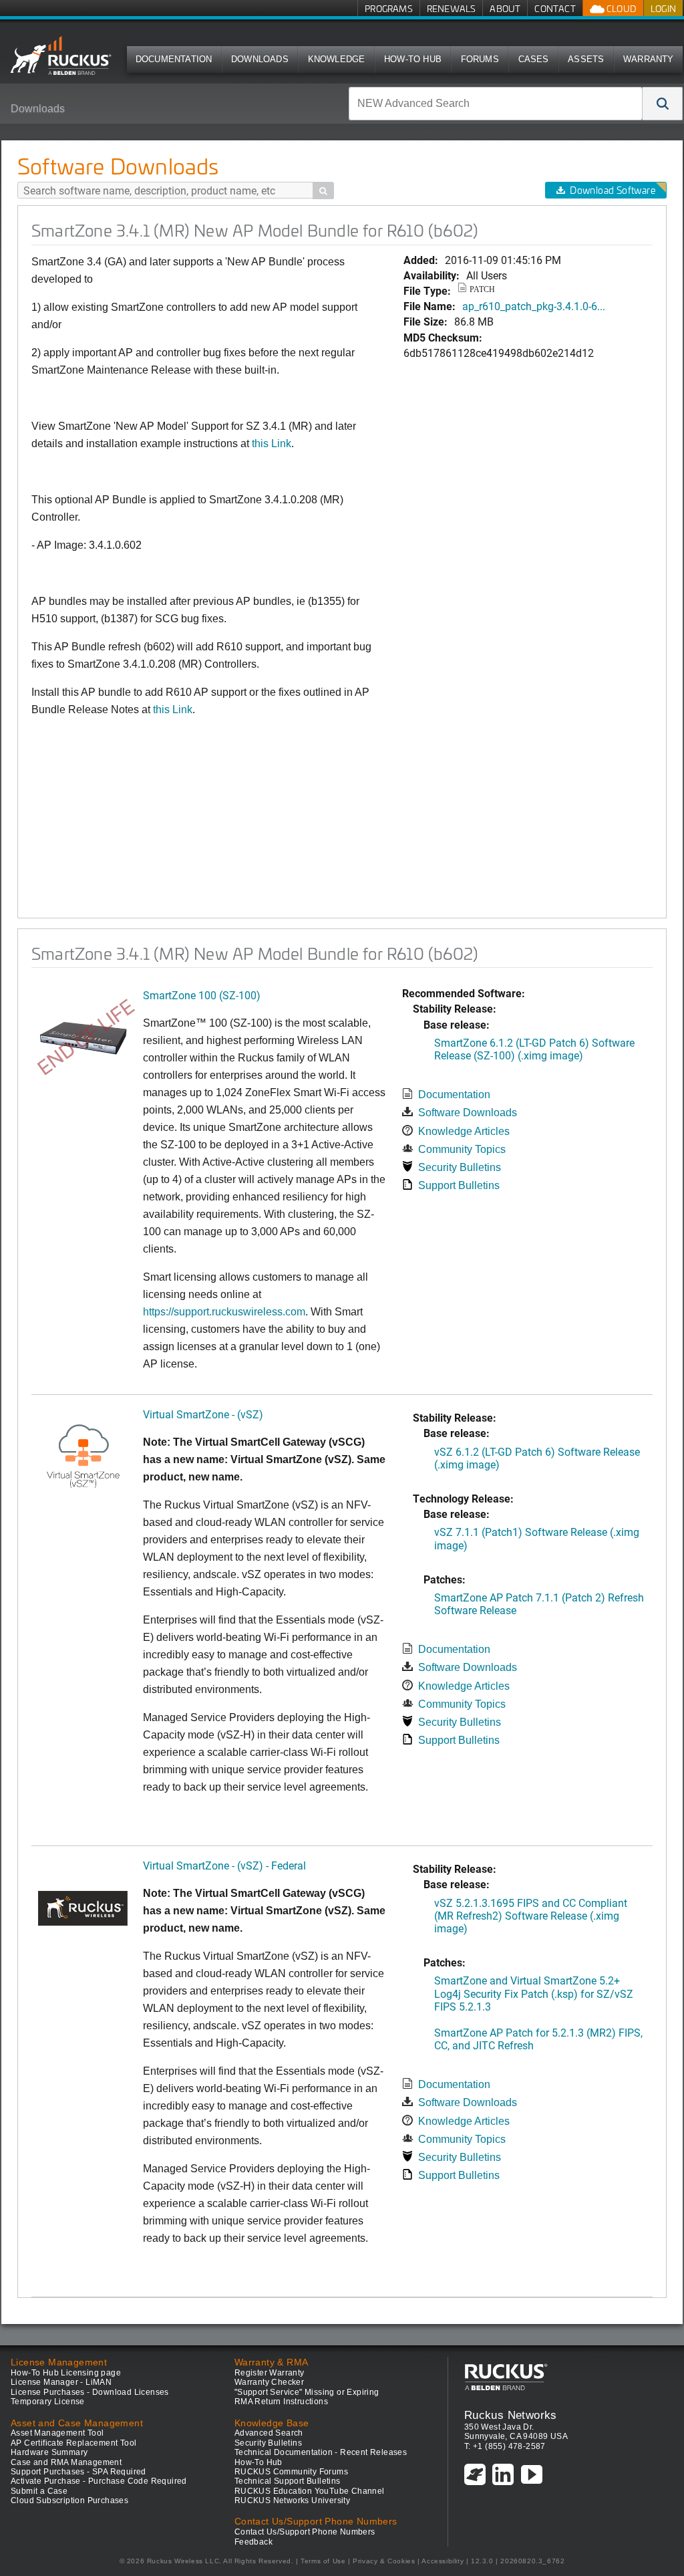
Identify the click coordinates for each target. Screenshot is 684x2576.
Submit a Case (39, 2491)
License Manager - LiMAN (61, 2382)
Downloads (260, 59)
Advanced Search (269, 2433)
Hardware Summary (49, 2452)
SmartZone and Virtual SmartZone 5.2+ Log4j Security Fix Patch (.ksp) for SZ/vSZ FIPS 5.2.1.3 (534, 1993)
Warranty (649, 59)
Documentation (174, 59)
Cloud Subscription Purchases (69, 2500)
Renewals (452, 8)
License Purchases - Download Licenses (90, 2392)
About (505, 8)
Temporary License (48, 2402)
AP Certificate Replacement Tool (73, 2443)
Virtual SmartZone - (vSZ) (203, 1414)
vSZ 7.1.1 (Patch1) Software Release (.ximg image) (537, 1538)
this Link (272, 443)
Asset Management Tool (57, 2433)
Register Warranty (270, 2373)
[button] (663, 104)
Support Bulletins (459, 1185)
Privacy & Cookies (384, 2561)
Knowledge (337, 59)
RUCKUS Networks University (292, 2500)
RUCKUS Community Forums (291, 2472)
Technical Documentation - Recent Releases (321, 2452)
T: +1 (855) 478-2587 (505, 2446)
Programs (389, 8)
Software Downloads (468, 1113)
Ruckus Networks (511, 2415)
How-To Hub (413, 59)
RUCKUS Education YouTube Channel (310, 2491)
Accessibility (443, 2561)
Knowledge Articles (464, 1131)
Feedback (253, 2542)
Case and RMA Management (66, 2462)
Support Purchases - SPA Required (78, 2472)
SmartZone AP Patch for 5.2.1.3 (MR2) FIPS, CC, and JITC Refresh (538, 2039)
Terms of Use (323, 2561)
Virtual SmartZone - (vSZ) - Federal (224, 1865)
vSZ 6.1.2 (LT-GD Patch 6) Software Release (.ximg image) (537, 1458)
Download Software (613, 190)
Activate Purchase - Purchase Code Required (99, 2481)
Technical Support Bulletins (288, 2481)
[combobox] (496, 104)
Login (663, 8)
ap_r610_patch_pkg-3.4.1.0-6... (534, 306)
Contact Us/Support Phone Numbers (305, 2532)
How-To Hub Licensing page (66, 2373)
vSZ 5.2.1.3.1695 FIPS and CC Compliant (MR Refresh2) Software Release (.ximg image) (531, 1915)
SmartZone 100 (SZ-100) (202, 995)
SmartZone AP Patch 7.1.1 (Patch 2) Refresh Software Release (539, 1603)
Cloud (621, 8)
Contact (555, 8)
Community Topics (462, 1149)
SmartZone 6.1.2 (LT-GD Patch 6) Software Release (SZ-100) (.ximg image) (534, 1049)
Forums (480, 59)
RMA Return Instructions (281, 2402)
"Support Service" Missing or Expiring (307, 2392)
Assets (586, 59)
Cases (534, 59)
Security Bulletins (460, 1167)
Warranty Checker (269, 2382)
